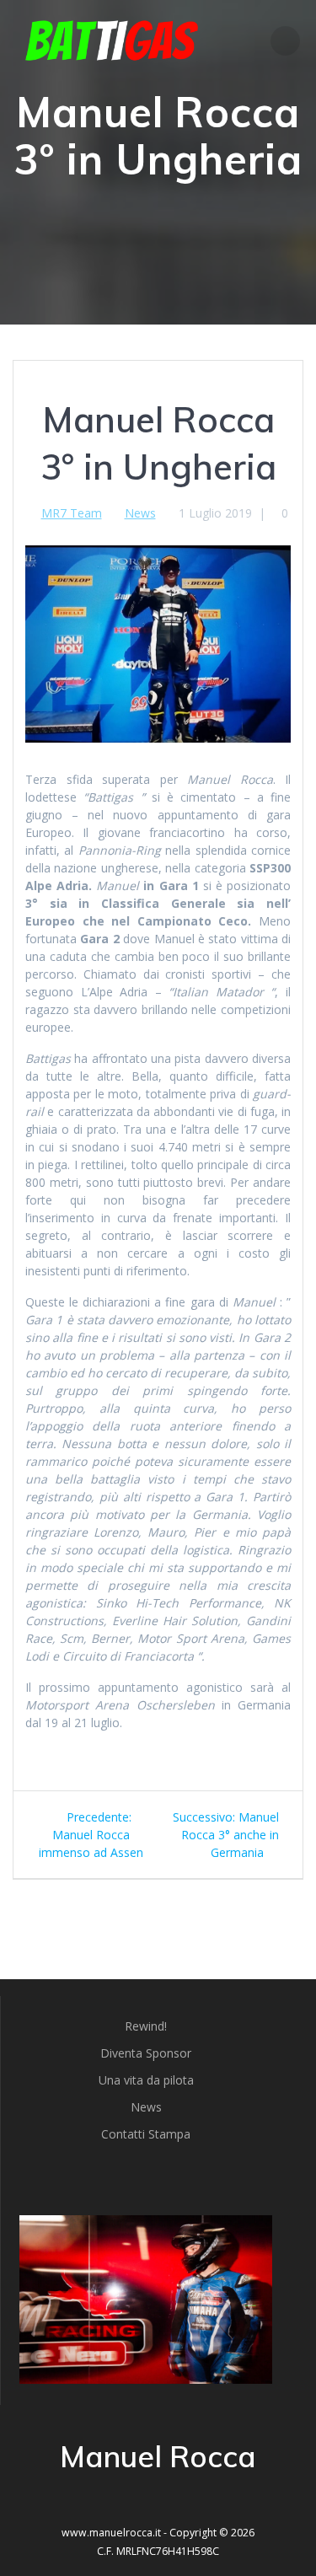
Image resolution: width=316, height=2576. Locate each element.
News (140, 513)
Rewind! (146, 2026)
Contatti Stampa (146, 2134)
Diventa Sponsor (146, 2053)
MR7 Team (72, 513)
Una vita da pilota (146, 2080)
